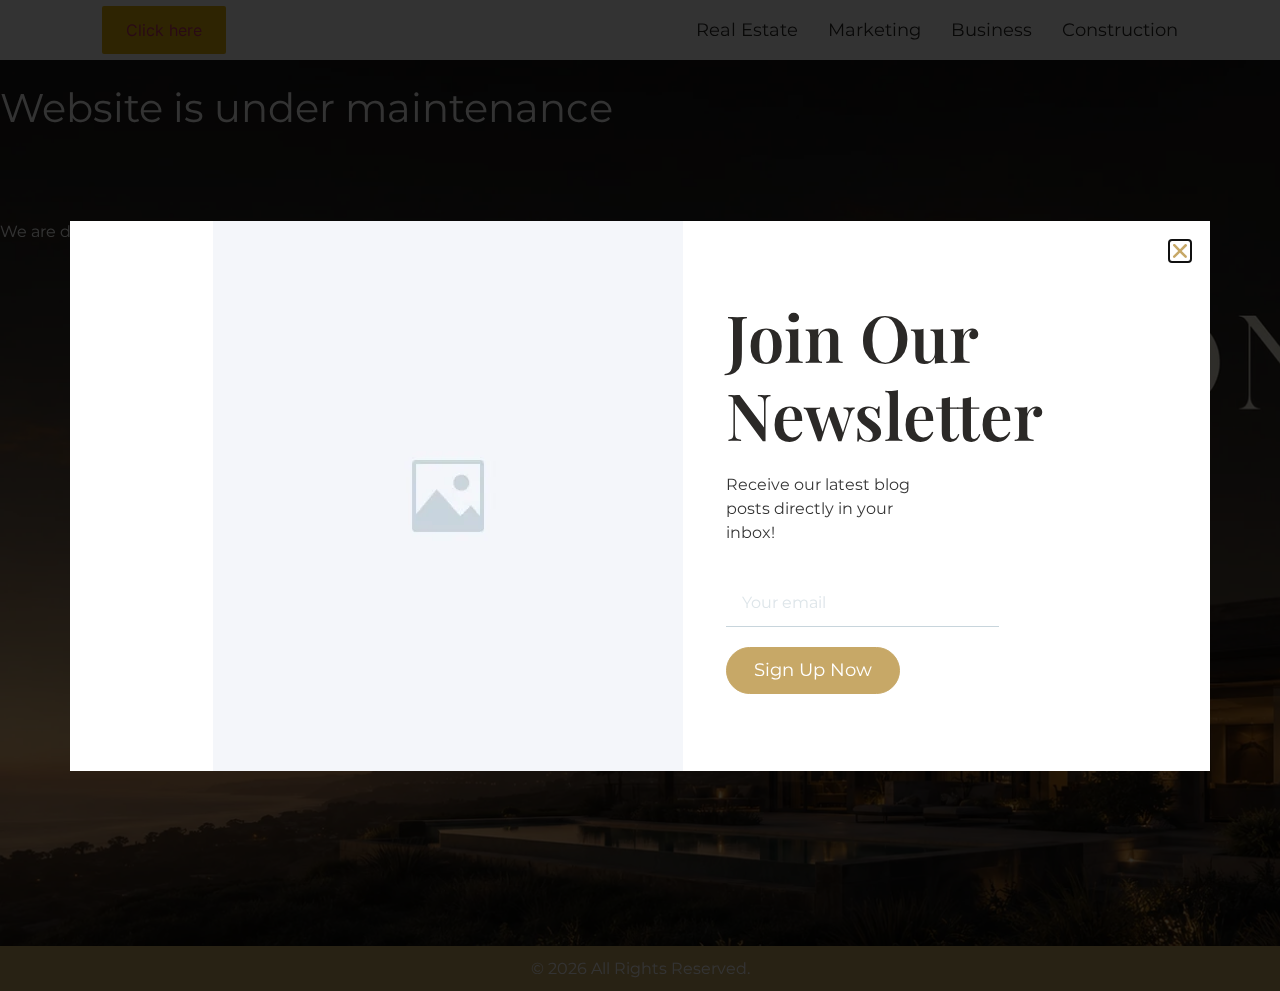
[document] (640, 495)
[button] (1180, 251)
